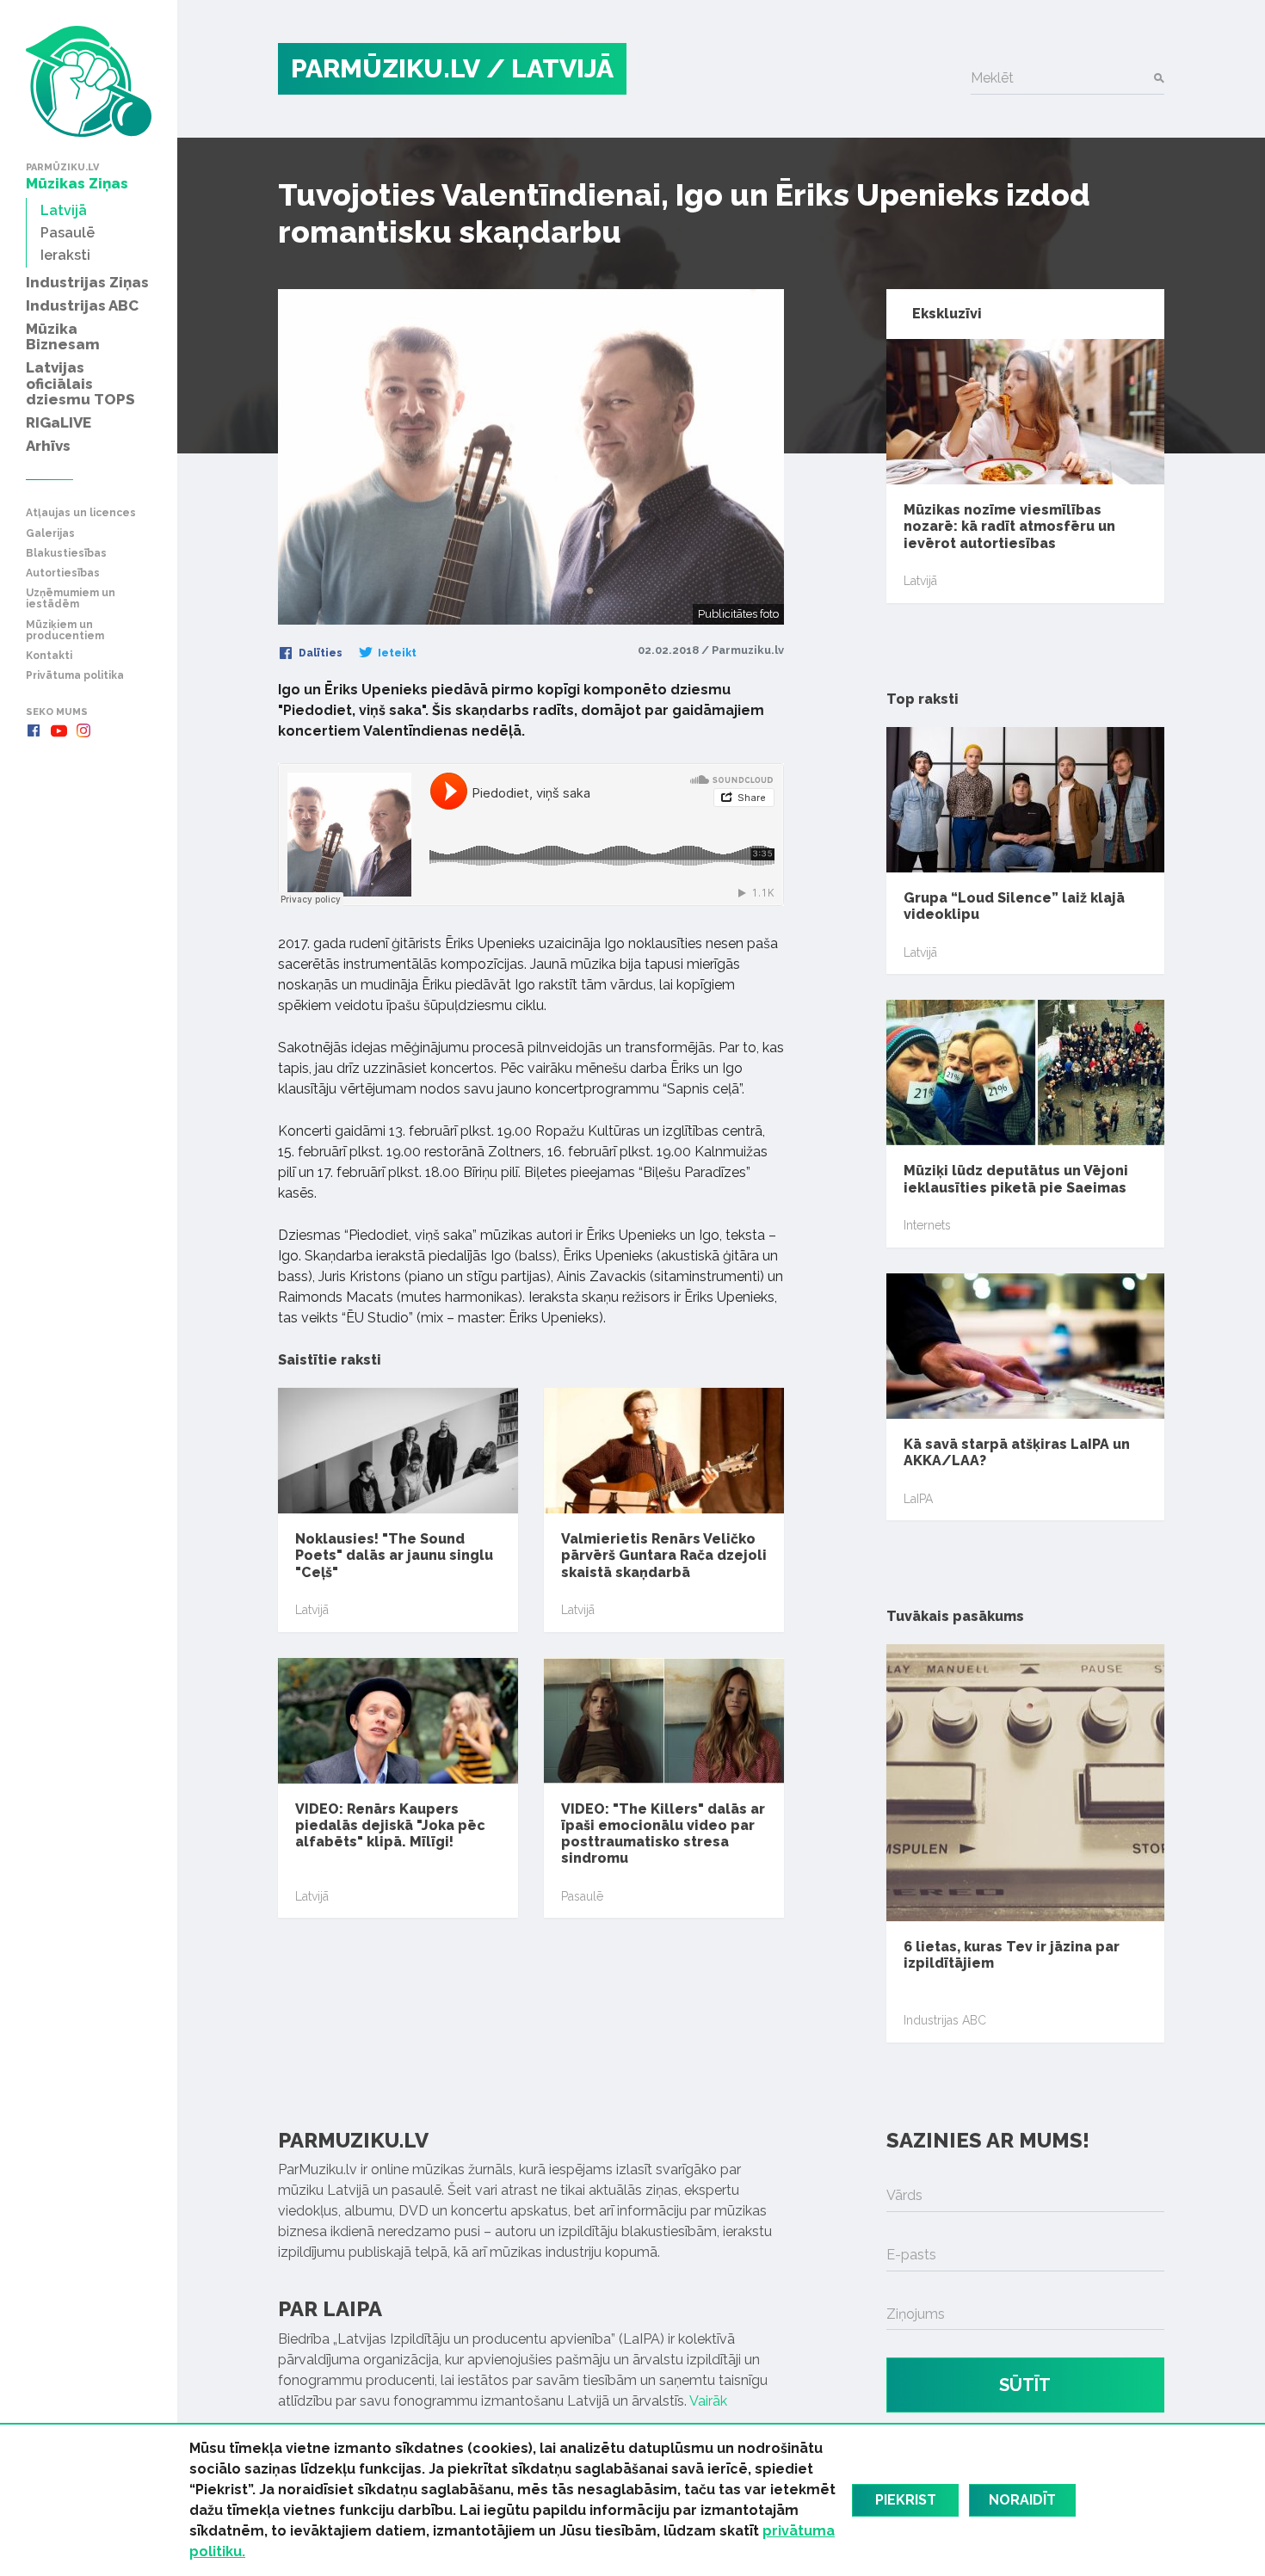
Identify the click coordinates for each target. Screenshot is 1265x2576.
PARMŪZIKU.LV (386, 68)
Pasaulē (582, 1896)
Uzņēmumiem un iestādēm (71, 599)
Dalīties (319, 653)
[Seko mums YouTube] (59, 730)
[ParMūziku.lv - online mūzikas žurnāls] (89, 81)
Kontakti (49, 656)
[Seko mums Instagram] (83, 730)
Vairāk (708, 2401)
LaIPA (918, 1499)
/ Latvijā (550, 68)
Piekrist (906, 2500)
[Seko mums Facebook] (34, 730)
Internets (927, 1225)
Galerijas (50, 534)
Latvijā (312, 1610)
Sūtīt (1025, 2385)
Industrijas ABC (945, 2020)
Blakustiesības (66, 554)
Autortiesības (63, 573)
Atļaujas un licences (81, 513)
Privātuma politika (75, 676)
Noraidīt (1022, 2500)
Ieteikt (396, 653)
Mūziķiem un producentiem (65, 631)
